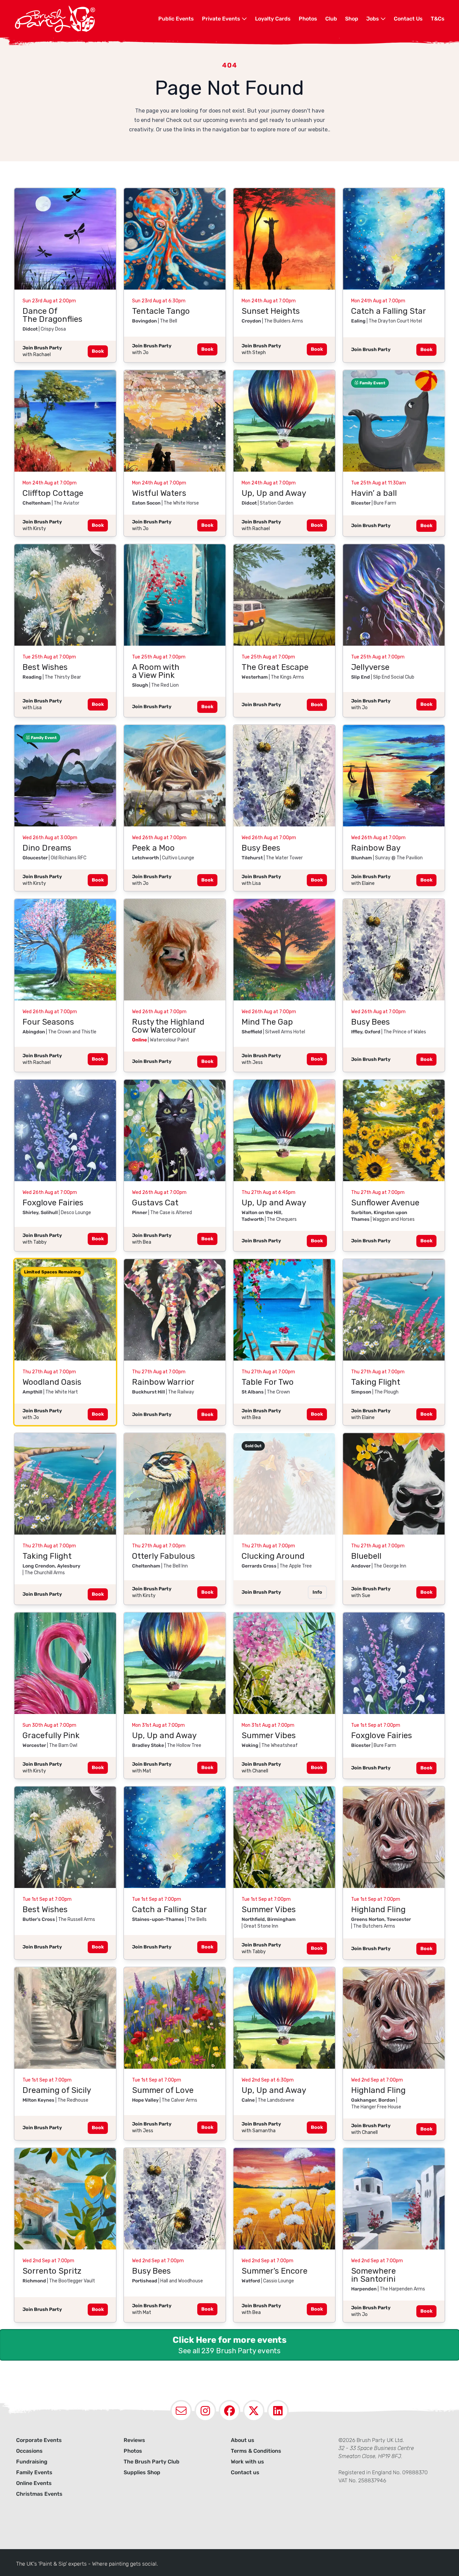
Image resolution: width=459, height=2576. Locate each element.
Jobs (373, 19)
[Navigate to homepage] (86, 19)
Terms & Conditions (256, 2451)
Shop (352, 19)
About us (243, 2440)
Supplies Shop (142, 2472)
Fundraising (32, 2462)
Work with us (247, 2462)
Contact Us (408, 19)
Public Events (176, 19)
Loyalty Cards (273, 19)
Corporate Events (39, 2440)
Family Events (34, 2472)
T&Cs (438, 19)
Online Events (34, 2483)
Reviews (134, 2440)
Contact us (245, 2472)
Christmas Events (39, 2494)
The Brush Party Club (152, 2462)
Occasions (29, 2451)
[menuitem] (176, 19)
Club (331, 19)
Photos (308, 19)
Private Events (222, 19)
